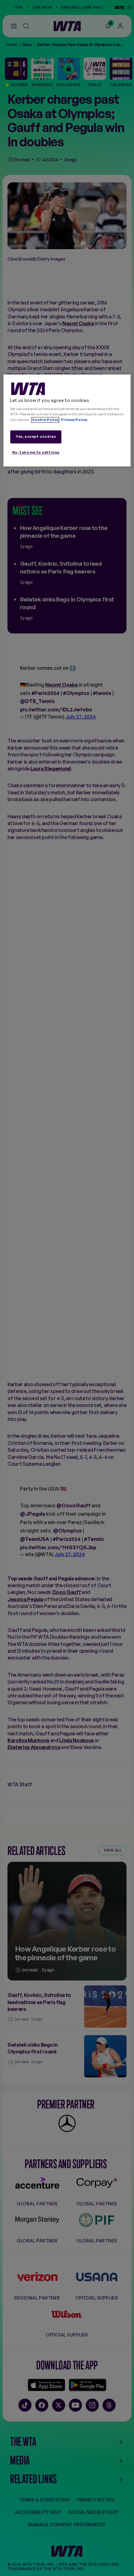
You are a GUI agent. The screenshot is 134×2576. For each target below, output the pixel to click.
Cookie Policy (45, 420)
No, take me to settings (36, 452)
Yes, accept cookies (36, 436)
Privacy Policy (74, 420)
